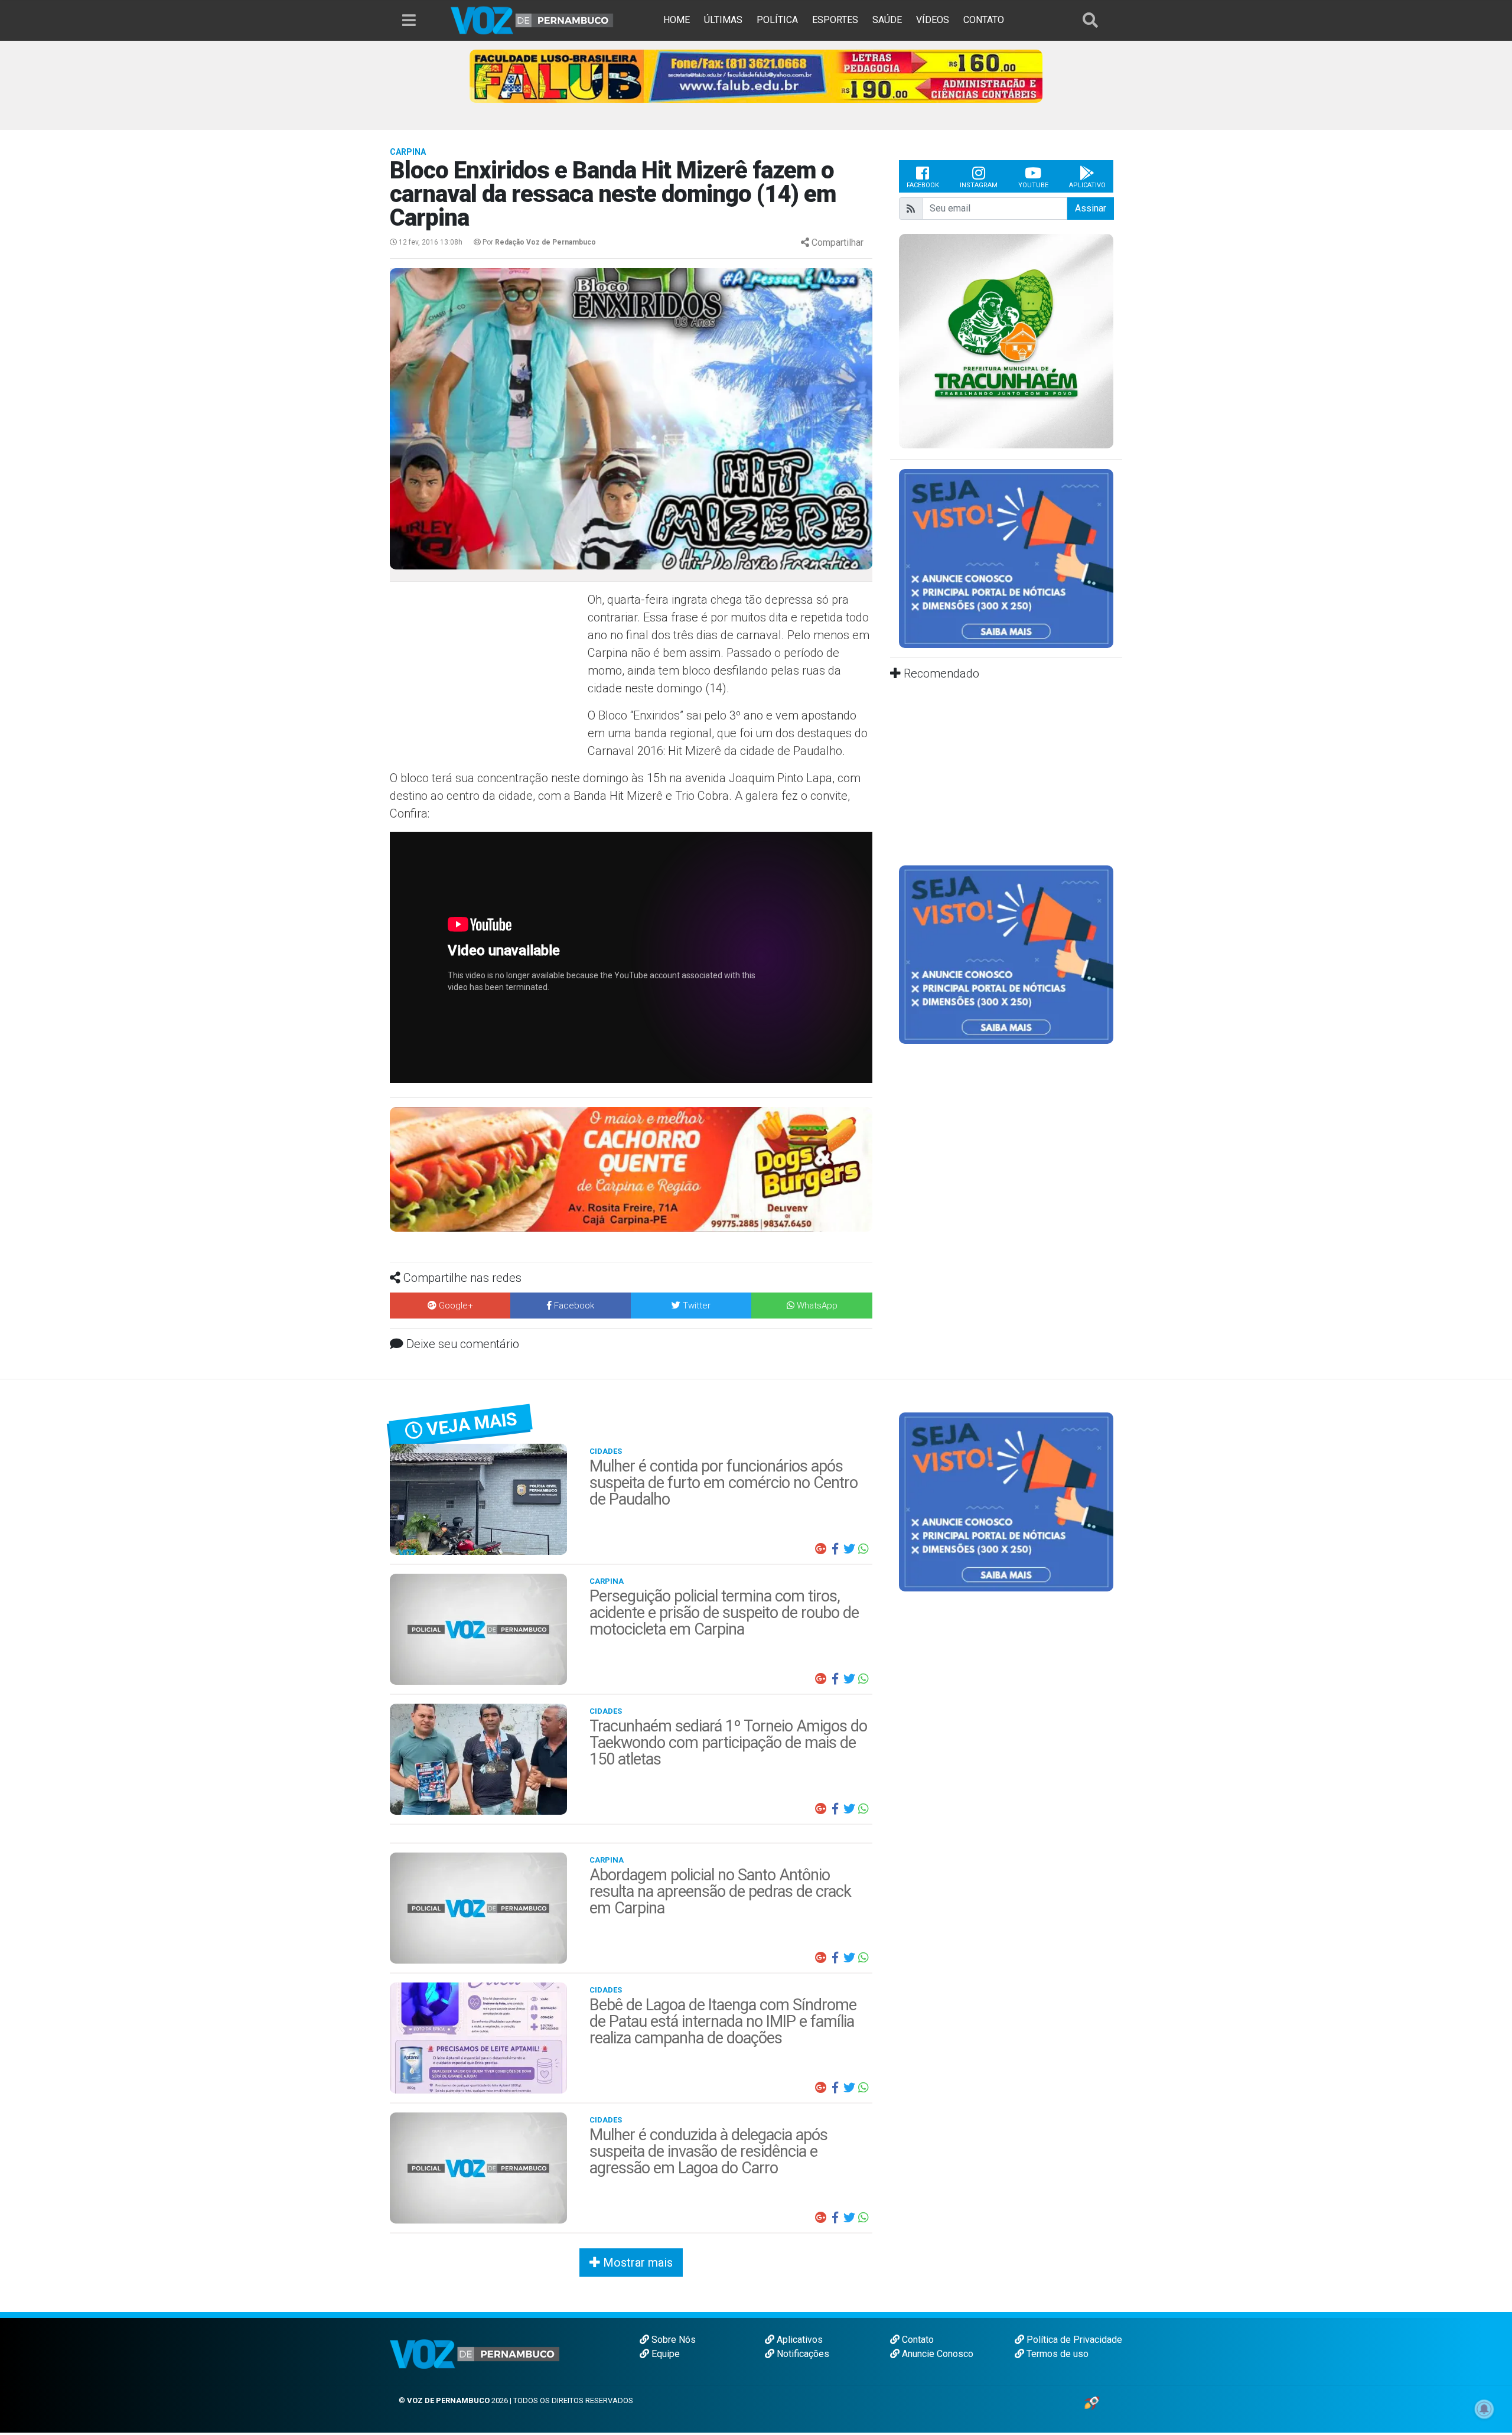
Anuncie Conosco (936, 2354)
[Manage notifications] (1484, 2409)
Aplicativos (799, 2340)
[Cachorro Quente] (631, 1169)
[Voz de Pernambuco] (532, 20)
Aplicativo (1087, 185)
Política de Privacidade (1073, 2340)
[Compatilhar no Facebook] (835, 1549)
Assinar (1091, 208)
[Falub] (756, 75)
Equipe (664, 2354)
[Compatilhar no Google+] (821, 1549)
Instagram (979, 185)
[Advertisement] (487, 676)
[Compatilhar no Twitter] (849, 1549)
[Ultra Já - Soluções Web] (1092, 2402)
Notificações (802, 2354)
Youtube (1033, 185)
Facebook (923, 185)
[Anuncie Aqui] (1006, 558)
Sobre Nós (672, 2340)
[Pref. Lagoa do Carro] (1006, 341)
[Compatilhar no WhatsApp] (863, 1549)
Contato (917, 2340)
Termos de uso (1056, 2354)
